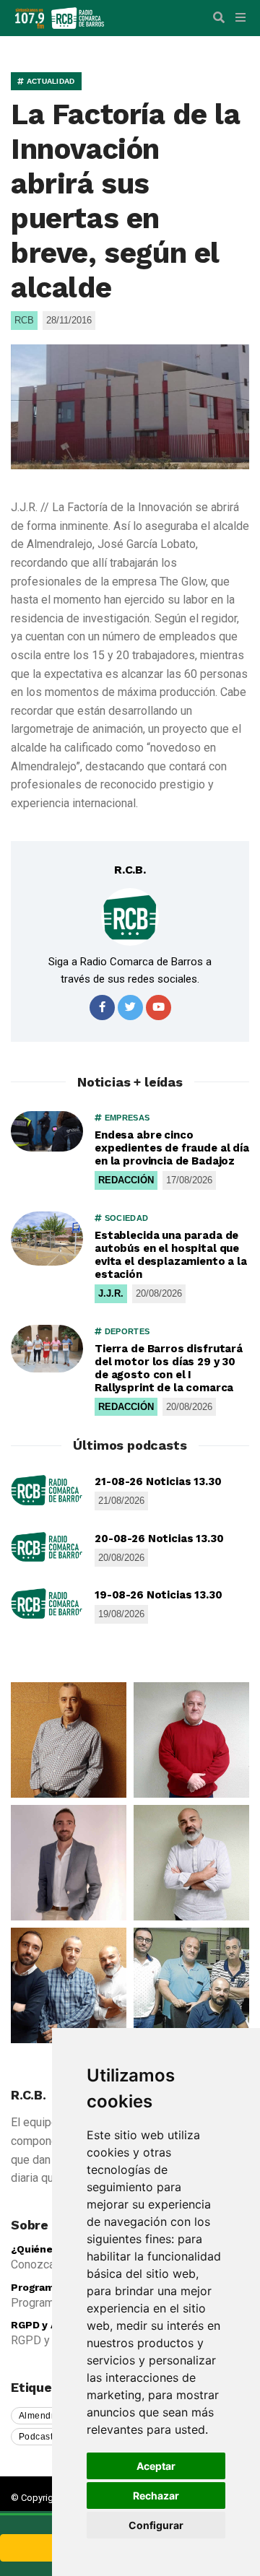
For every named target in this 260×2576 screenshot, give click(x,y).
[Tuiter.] (130, 1008)
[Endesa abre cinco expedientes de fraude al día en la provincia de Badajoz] (47, 1131)
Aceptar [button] (156, 2466)
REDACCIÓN (126, 1180)
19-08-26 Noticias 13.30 (159, 1595)
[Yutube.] (159, 1008)
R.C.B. (130, 870)
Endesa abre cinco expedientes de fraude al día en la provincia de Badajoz (172, 1148)
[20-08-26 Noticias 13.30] (47, 1547)
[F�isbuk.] (102, 1008)
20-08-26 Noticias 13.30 (159, 1539)
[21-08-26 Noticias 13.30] (47, 1490)
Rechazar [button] (156, 2495)
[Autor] (130, 917)
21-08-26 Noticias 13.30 (158, 1481)
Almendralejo (47, 2416)
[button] (219, 18)
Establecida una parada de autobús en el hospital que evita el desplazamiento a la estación (171, 1255)
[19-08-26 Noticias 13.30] (47, 1604)
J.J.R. (111, 1293)
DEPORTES (126, 1331)
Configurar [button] (156, 2525)
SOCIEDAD (125, 1218)
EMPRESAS (126, 1118)
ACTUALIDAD (49, 81)
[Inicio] (78, 17)
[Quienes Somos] (69, 1740)
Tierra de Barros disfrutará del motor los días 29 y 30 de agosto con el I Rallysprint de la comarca (169, 1368)
